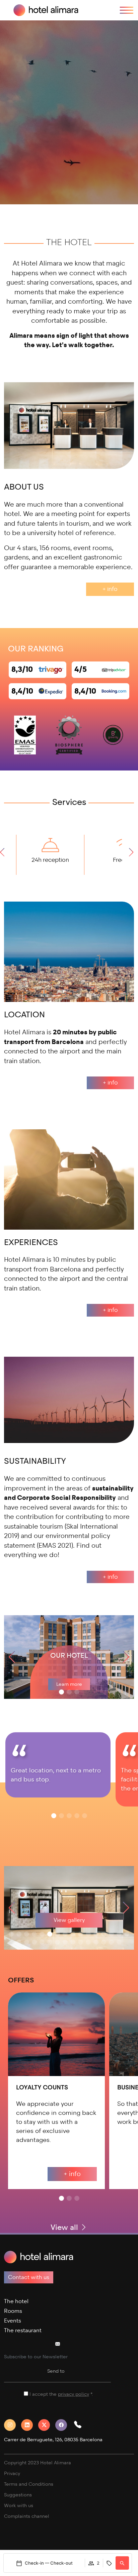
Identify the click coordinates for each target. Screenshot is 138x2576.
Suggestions (18, 2495)
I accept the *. (61, 2394)
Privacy (12, 2474)
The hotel (16, 2301)
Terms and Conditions (29, 2484)
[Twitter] (47, 2425)
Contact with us (29, 2277)
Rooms (13, 2311)
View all (65, 2227)
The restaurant (23, 2330)
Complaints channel (27, 2516)
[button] (5, 855)
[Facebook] (64, 2425)
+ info (110, 589)
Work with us (19, 2506)
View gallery (69, 1920)
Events (13, 2321)
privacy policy (74, 2394)
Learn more (69, 1684)
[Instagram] (13, 2425)
